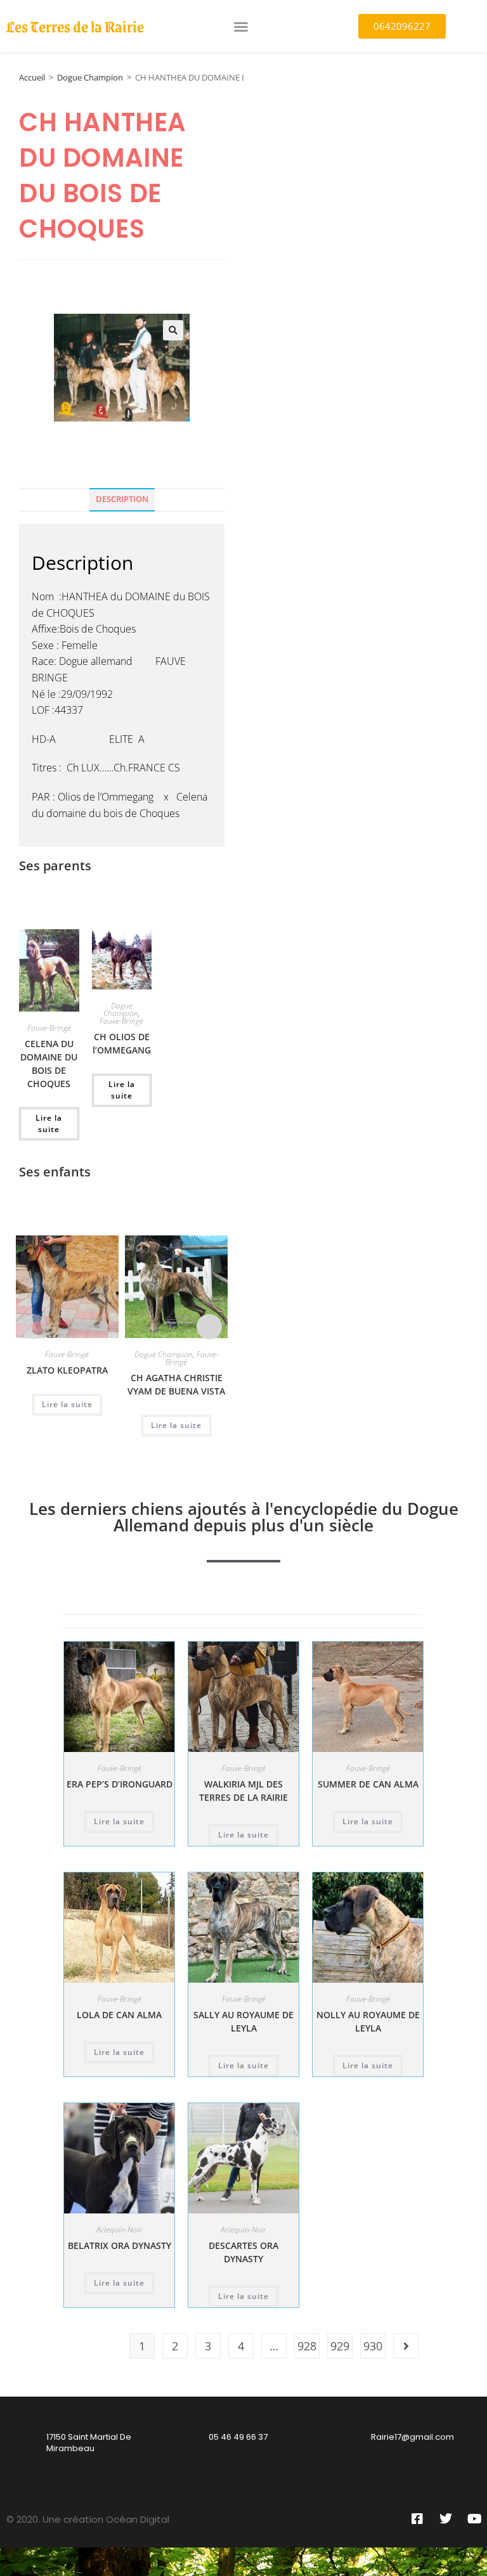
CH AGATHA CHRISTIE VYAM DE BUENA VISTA (176, 1384)
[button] (241, 27)
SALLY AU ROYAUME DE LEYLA (243, 2021)
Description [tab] (122, 499)
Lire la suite (49, 1124)
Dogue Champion (90, 77)
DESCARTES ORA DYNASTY (243, 2252)
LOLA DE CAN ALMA (119, 2015)
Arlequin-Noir (119, 2230)
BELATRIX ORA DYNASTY (120, 2245)
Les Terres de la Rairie (75, 26)
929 (340, 2346)
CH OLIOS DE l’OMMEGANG (122, 1043)
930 (373, 2346)
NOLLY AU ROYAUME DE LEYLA (368, 2021)
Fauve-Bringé (49, 1028)
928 (307, 2346)
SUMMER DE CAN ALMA (368, 1784)
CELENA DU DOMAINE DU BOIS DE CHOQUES (49, 1064)
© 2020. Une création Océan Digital (88, 2519)
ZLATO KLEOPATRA (67, 1370)
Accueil (32, 77)
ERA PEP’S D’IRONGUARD (120, 1784)
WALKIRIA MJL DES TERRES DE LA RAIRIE (243, 1791)
